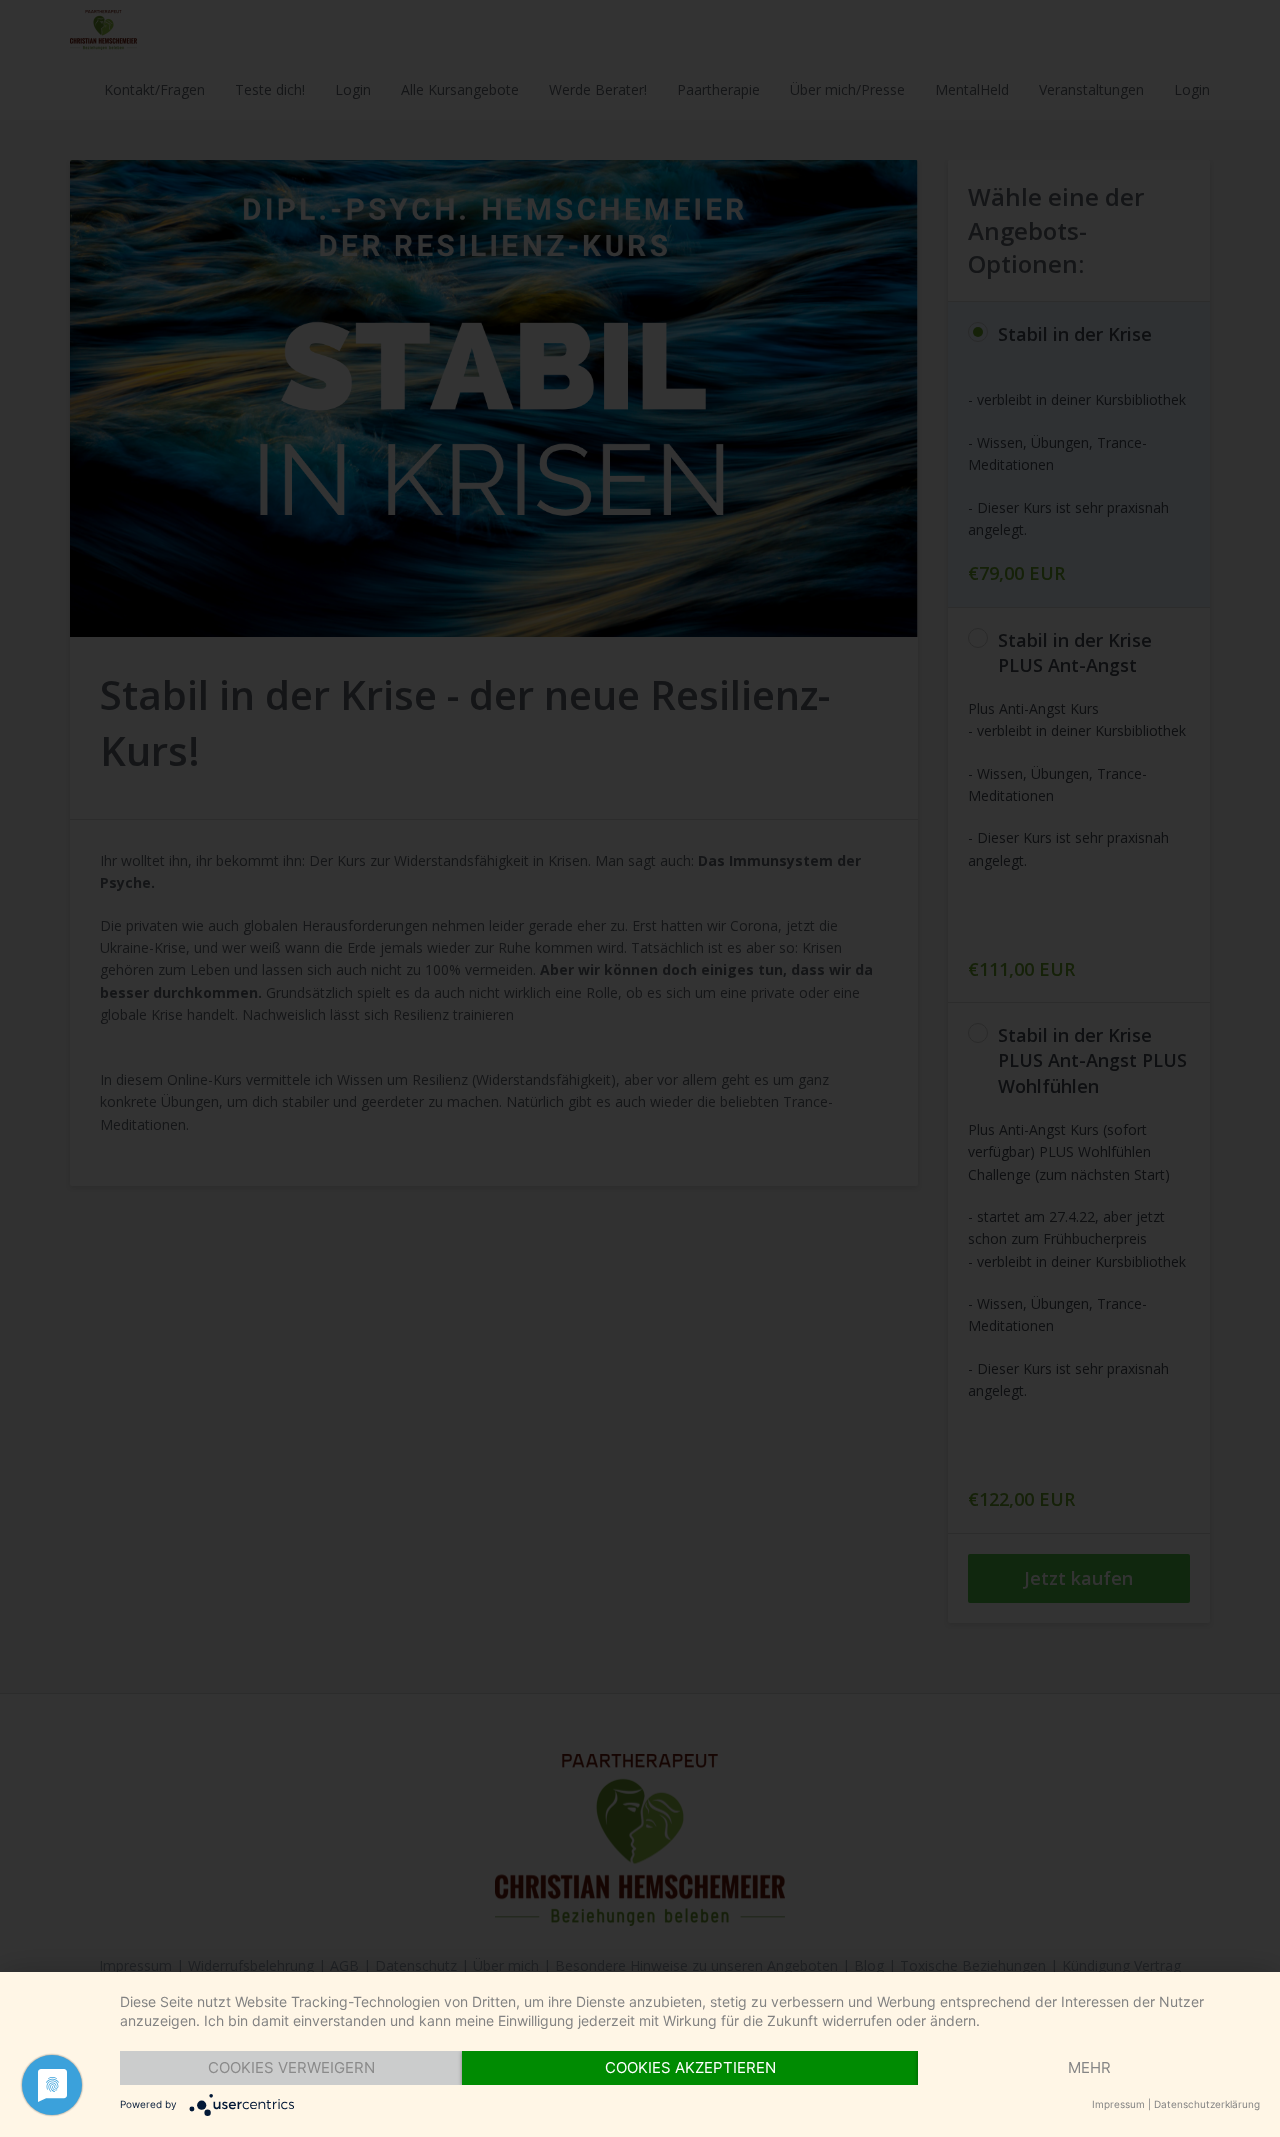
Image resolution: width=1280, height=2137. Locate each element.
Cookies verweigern (291, 2067)
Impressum (1118, 2104)
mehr (1089, 2067)
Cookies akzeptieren (690, 2067)
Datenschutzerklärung (1207, 2104)
